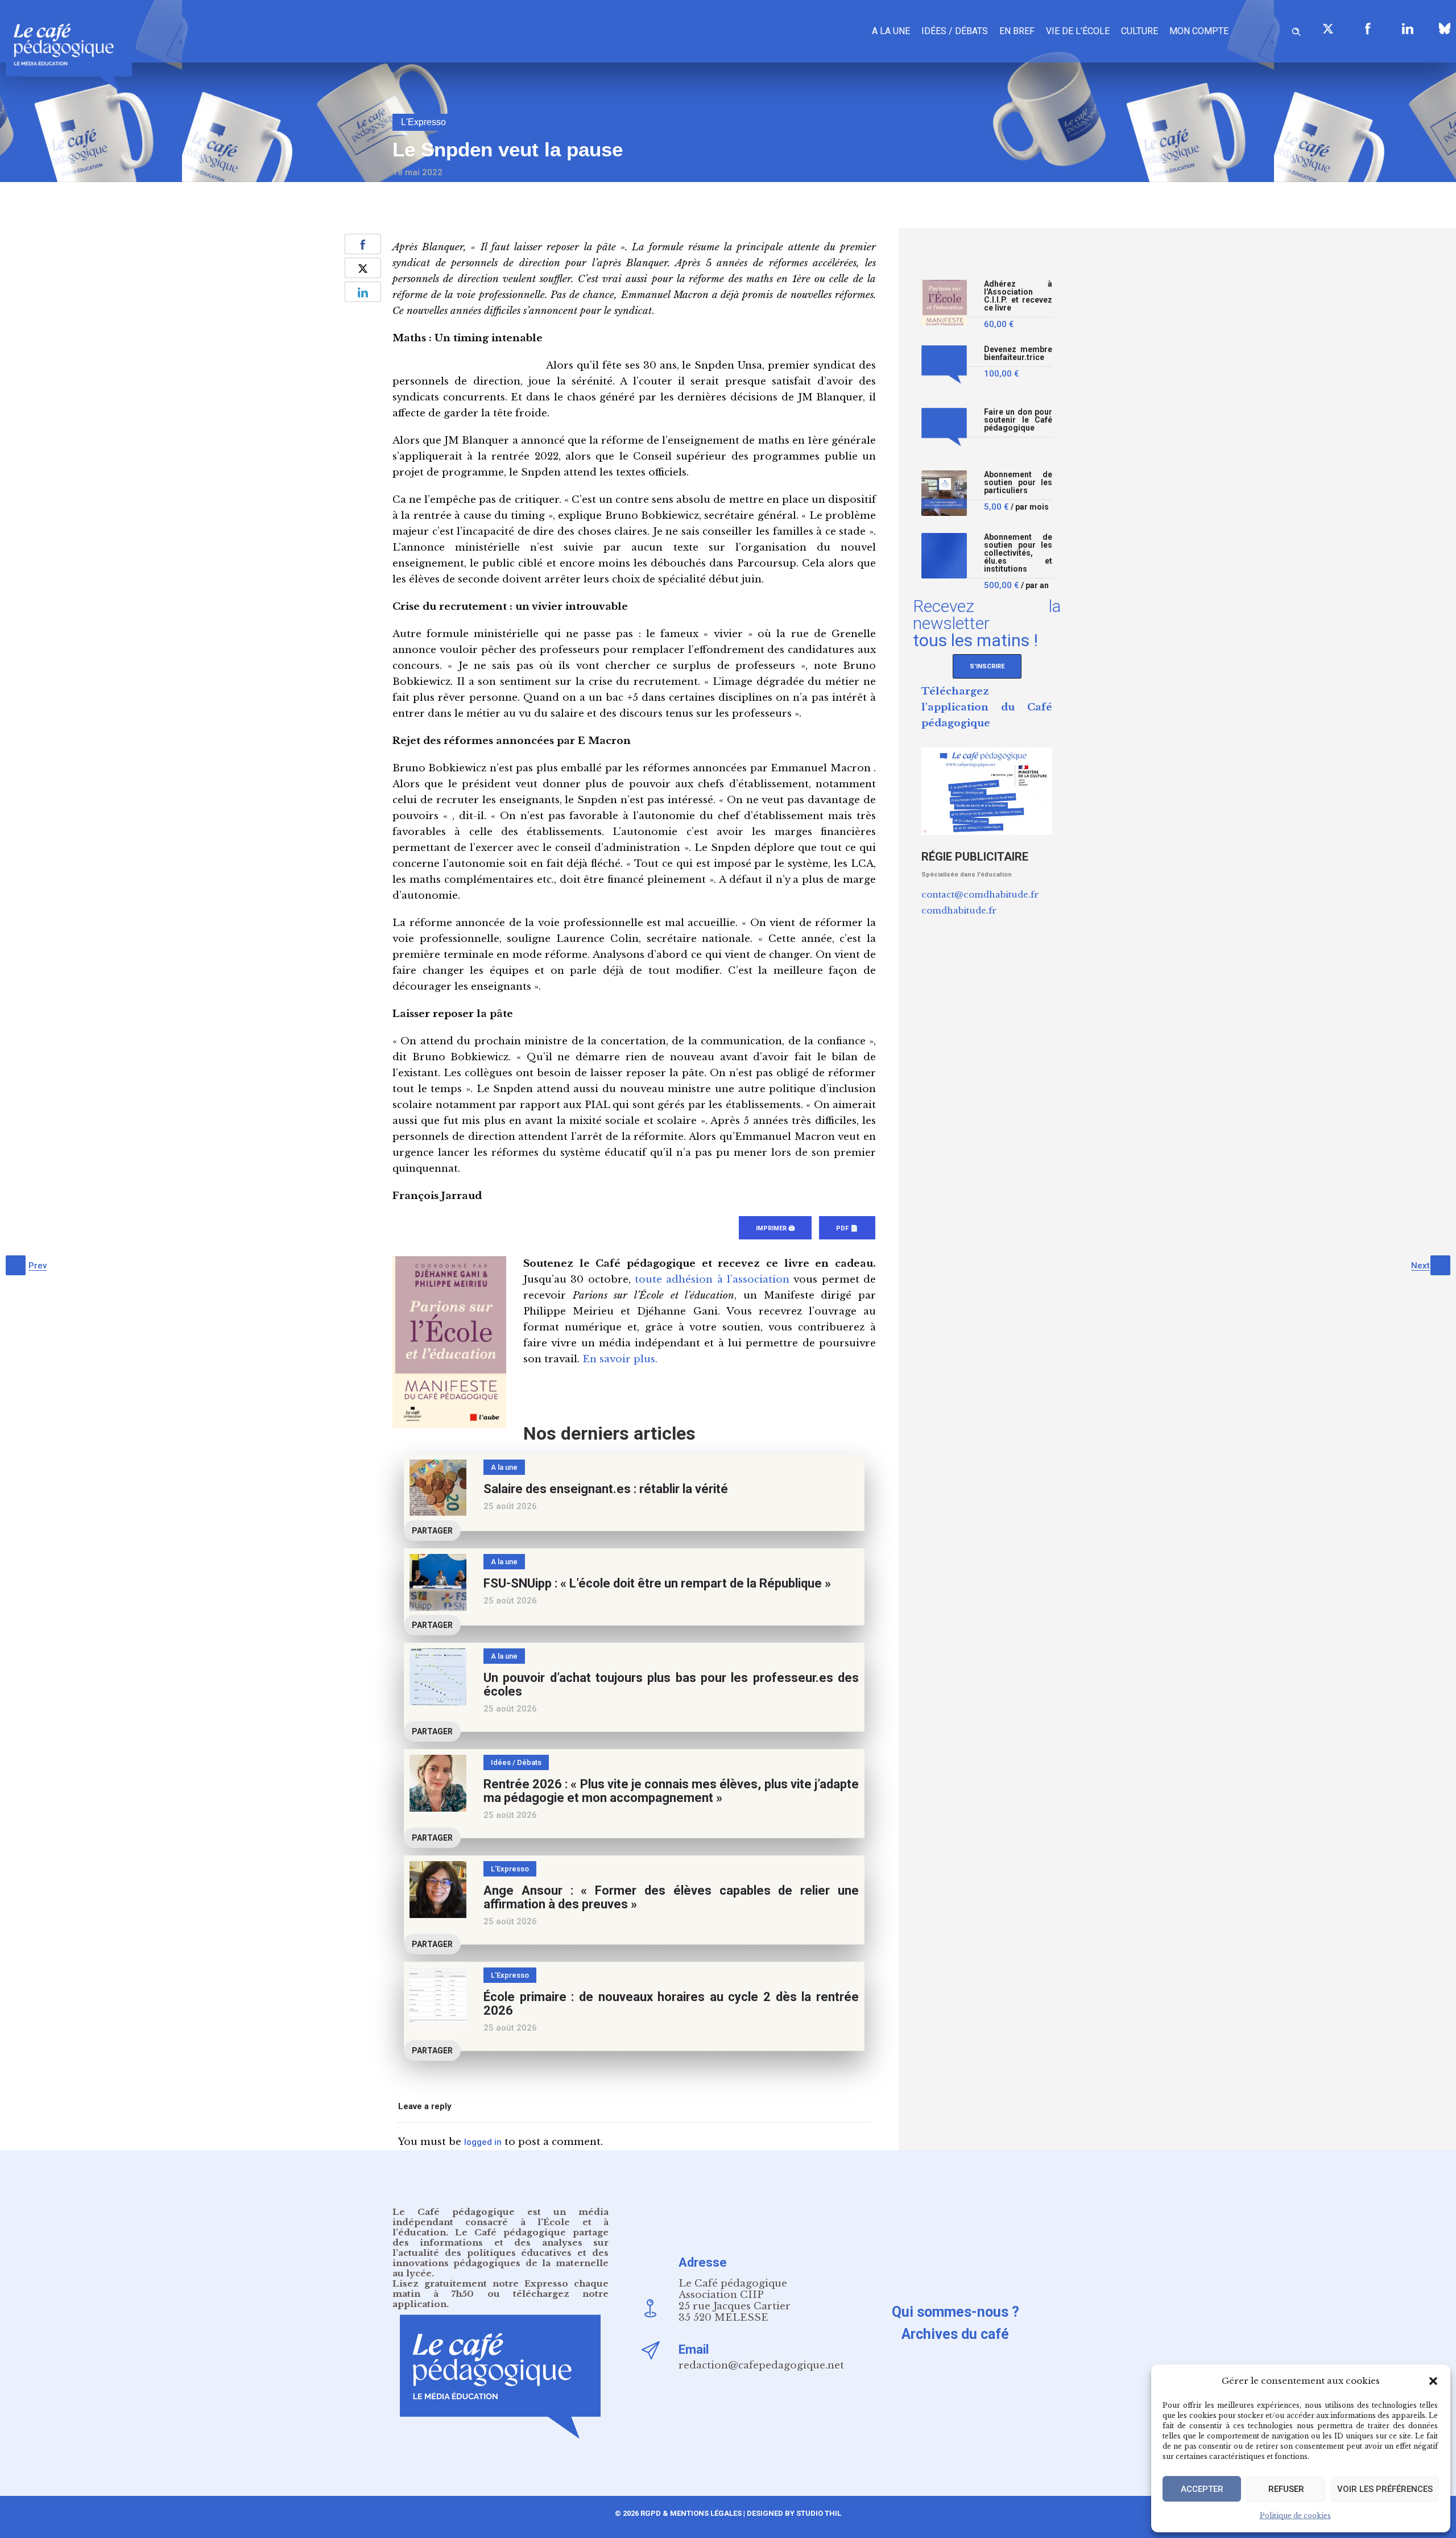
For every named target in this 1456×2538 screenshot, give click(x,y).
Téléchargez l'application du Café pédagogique (987, 707)
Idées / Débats (955, 31)
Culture (1139, 31)
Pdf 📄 (847, 1228)
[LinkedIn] (1408, 28)
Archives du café (955, 2334)
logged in (483, 2142)
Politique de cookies (1295, 2516)
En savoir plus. (620, 1359)
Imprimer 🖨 (775, 1228)
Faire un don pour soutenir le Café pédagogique (1018, 420)
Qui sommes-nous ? (955, 2312)
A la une (891, 31)
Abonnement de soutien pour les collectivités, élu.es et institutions (1018, 553)
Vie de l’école (1078, 31)
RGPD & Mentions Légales (691, 2513)
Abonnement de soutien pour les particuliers (1018, 483)
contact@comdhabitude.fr (980, 894)
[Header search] (1296, 30)
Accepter (1202, 2489)
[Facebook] (1368, 28)
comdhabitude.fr (959, 910)
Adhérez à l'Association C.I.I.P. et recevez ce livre (1018, 296)
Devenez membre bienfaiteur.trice (1018, 354)
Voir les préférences (1385, 2489)
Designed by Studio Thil (793, 2513)
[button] (1433, 2381)
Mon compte (1199, 31)
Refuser (1286, 2489)
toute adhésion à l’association (712, 1280)
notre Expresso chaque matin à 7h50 (500, 2289)
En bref (1017, 31)
